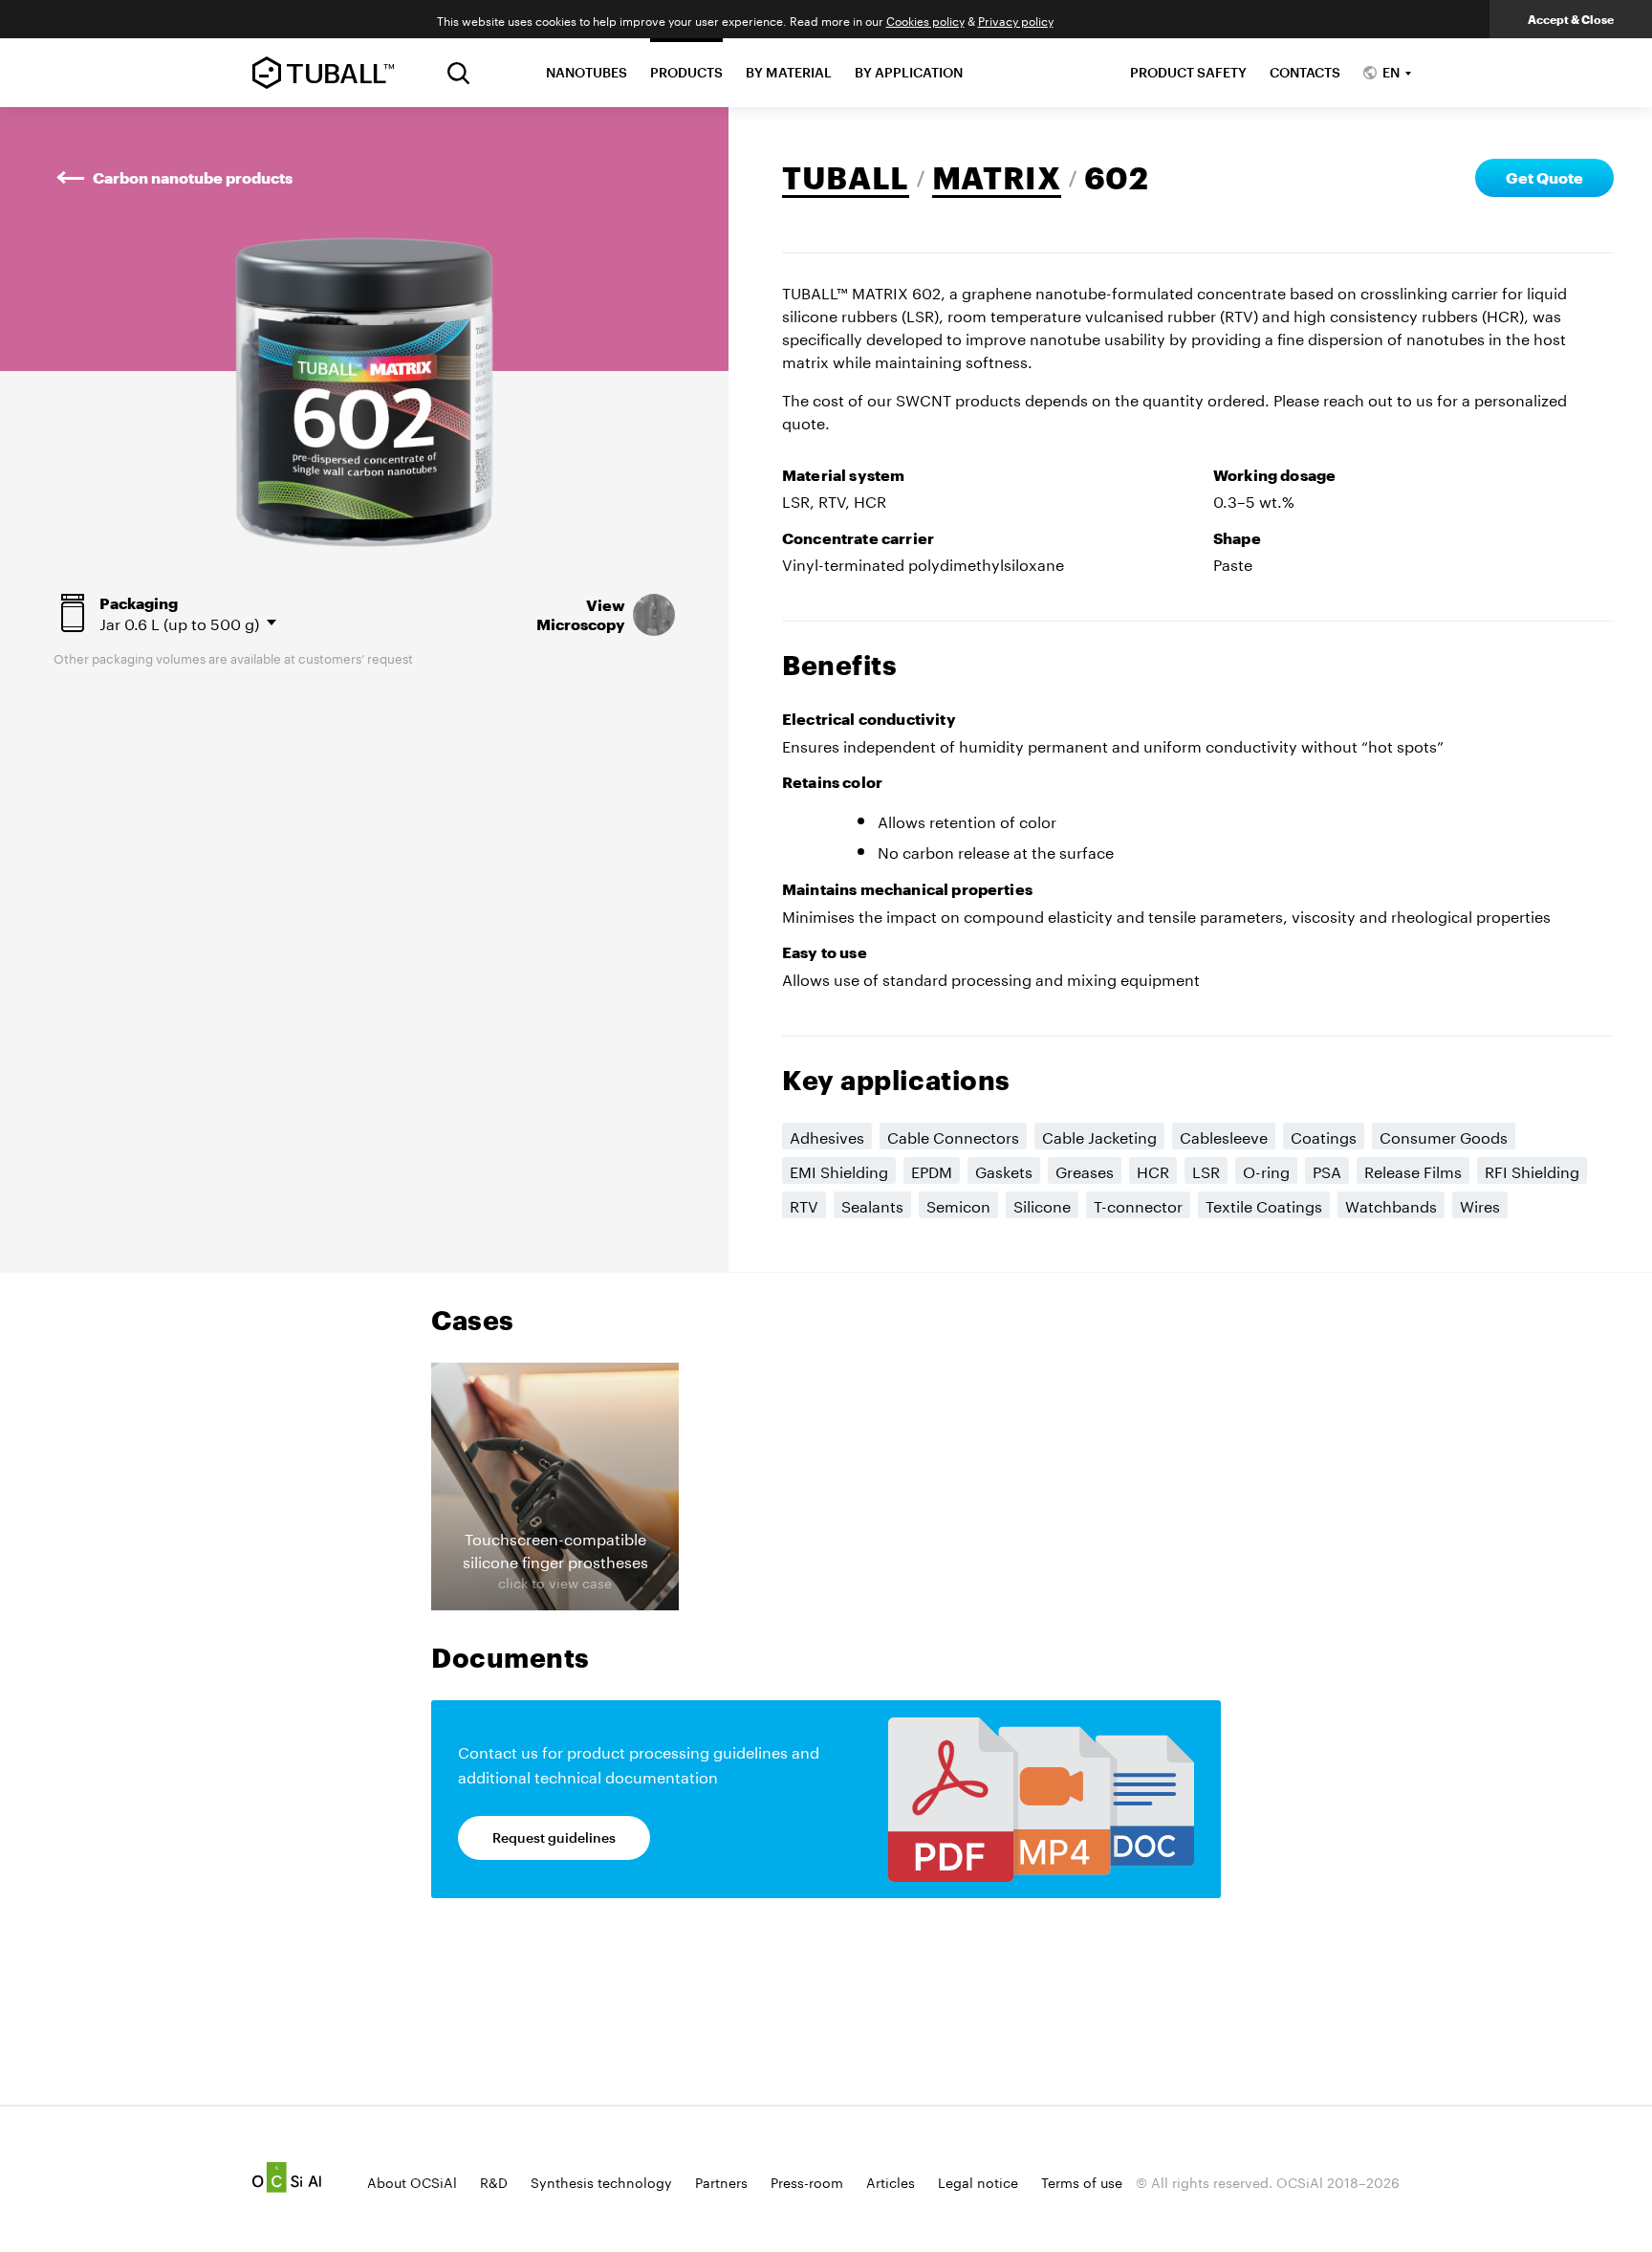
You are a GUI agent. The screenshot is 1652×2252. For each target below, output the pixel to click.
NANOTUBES (587, 72)
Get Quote (1544, 177)
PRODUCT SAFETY (1188, 72)
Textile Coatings (1264, 1204)
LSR (1206, 1170)
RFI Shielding (1532, 1170)
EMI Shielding (839, 1170)
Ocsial (287, 2177)
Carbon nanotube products (193, 177)
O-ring (1266, 1170)
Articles (891, 2181)
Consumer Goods (1444, 1136)
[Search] (458, 73)
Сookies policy (925, 20)
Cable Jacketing (1099, 1136)
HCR (1153, 1170)
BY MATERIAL (789, 72)
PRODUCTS (686, 72)
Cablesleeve (1224, 1136)
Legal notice (978, 2181)
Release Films (1413, 1170)
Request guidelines (554, 1837)
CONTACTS (1305, 72)
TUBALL (846, 177)
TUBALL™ (323, 73)
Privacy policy (1016, 20)
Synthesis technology (601, 2181)
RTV (804, 1204)
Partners (721, 2181)
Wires (1480, 1204)
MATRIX (997, 177)
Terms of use (1082, 2181)
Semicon (958, 1204)
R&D (494, 2181)
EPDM (932, 1170)
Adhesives (827, 1136)
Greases (1085, 1170)
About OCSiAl (412, 2181)
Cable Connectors (953, 1136)
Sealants (872, 1204)
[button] (555, 1487)
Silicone (1042, 1204)
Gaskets (1004, 1170)
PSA (1327, 1170)
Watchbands (1391, 1204)
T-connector (1138, 1204)
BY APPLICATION (909, 72)
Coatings (1324, 1136)
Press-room (807, 2181)
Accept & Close (1571, 19)
